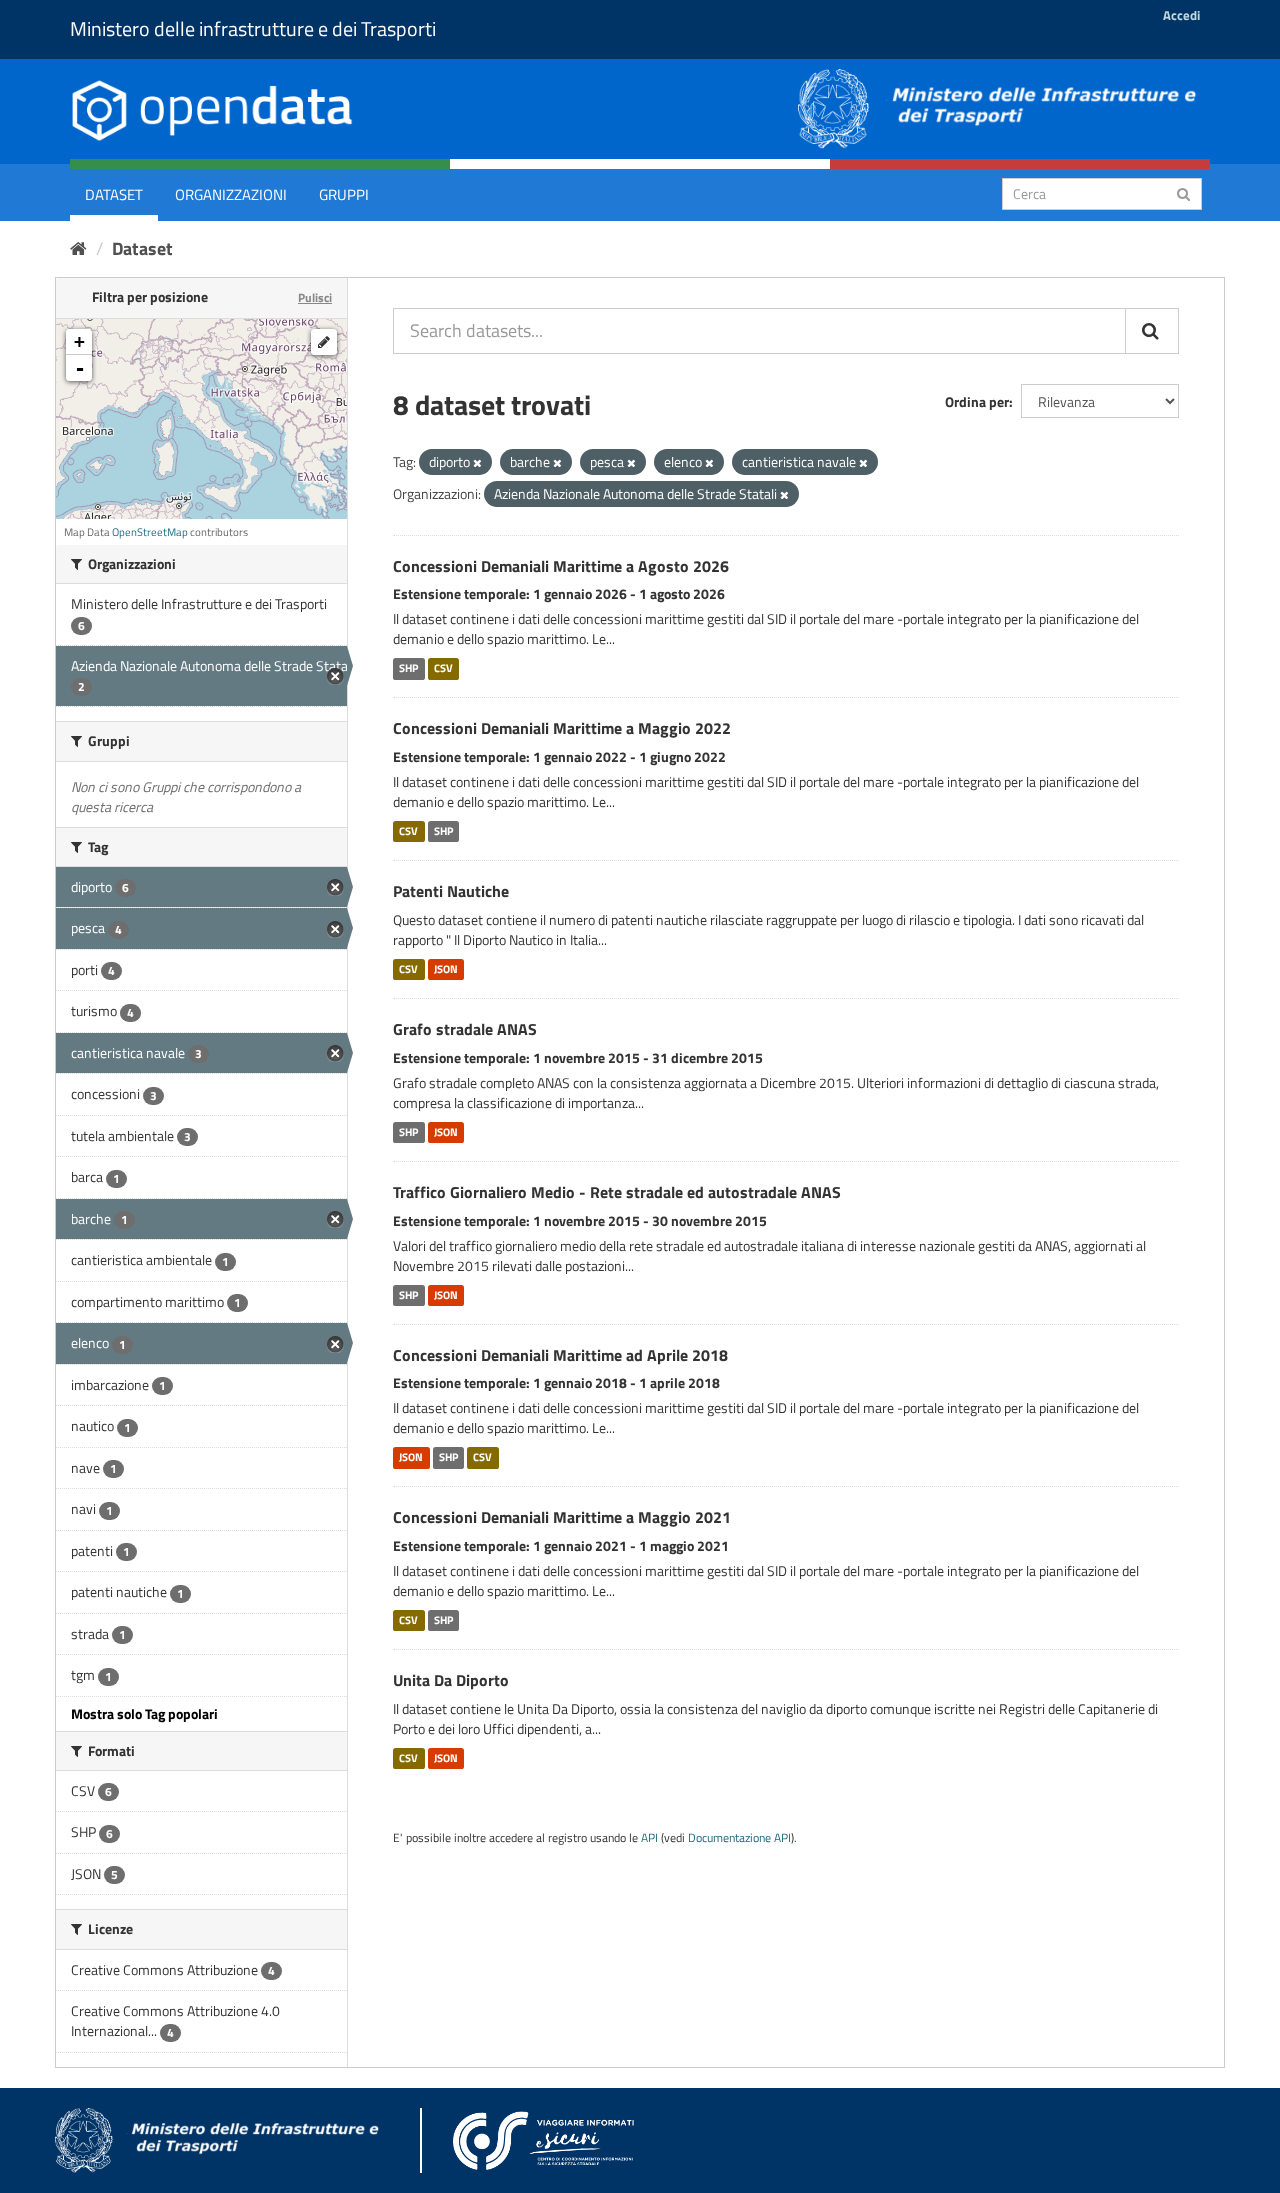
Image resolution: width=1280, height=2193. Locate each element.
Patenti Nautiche (451, 891)
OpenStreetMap (150, 532)
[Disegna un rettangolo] (324, 342)
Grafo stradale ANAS (465, 1029)
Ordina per (977, 401)
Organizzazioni (231, 194)
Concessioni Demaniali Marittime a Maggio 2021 (562, 1517)
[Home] (78, 248)
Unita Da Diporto (451, 1680)
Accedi (1181, 15)
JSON (446, 969)
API (649, 1838)
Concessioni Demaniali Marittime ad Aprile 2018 (560, 1355)
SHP (408, 668)
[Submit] (1183, 192)
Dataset (114, 194)
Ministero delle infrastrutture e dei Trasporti (253, 28)
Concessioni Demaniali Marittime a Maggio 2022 (562, 728)
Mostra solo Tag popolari (144, 1713)
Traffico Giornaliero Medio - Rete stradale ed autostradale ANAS (617, 1192)
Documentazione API (739, 1838)
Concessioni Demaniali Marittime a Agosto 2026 (561, 566)
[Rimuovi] (477, 463)
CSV (443, 668)
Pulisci (315, 297)
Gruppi (344, 194)
